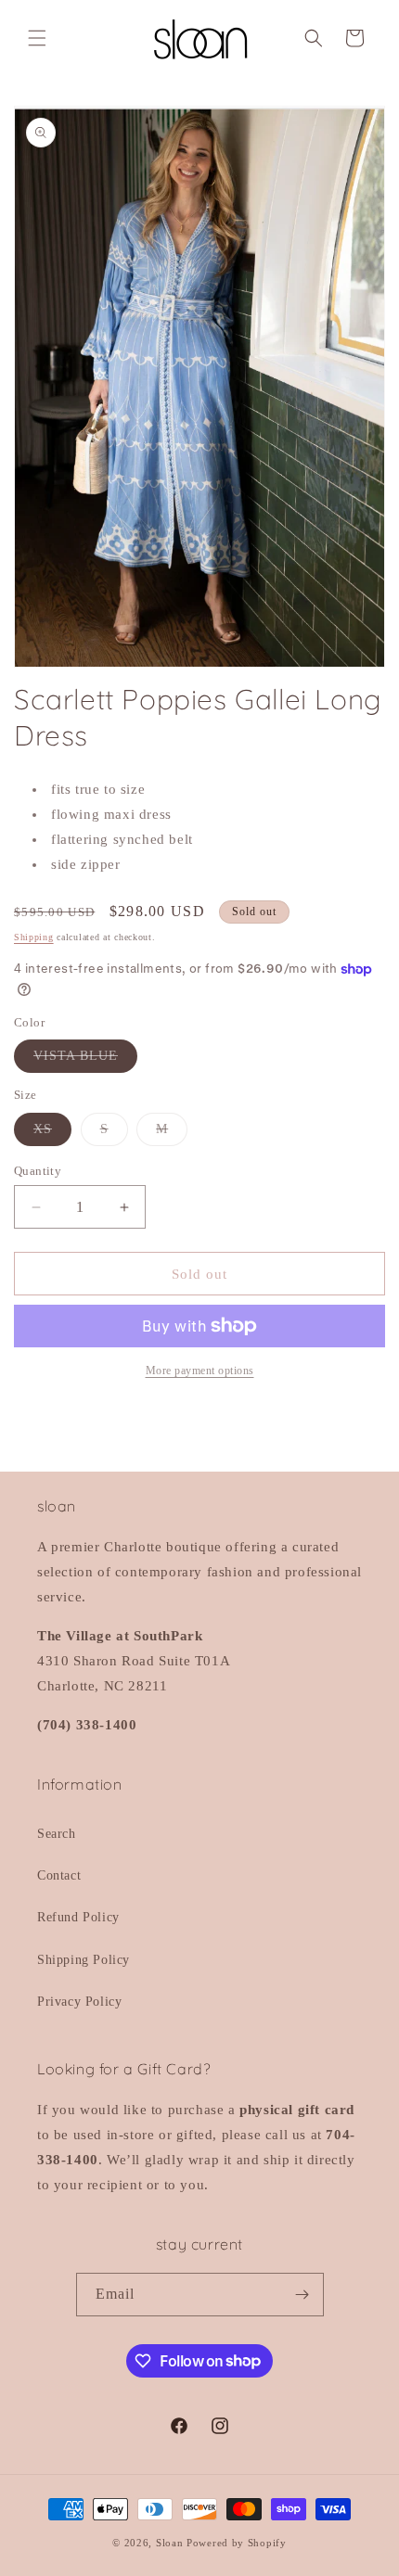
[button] (37, 38)
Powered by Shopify (237, 2543)
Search (57, 1834)
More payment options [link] (200, 1371)
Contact (59, 1875)
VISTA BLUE (85, 1060)
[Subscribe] (302, 2295)
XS (52, 1134)
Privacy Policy (79, 2002)
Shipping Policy (84, 1960)
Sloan (170, 2543)
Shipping (34, 937)
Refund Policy (78, 1917)
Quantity (38, 1171)
